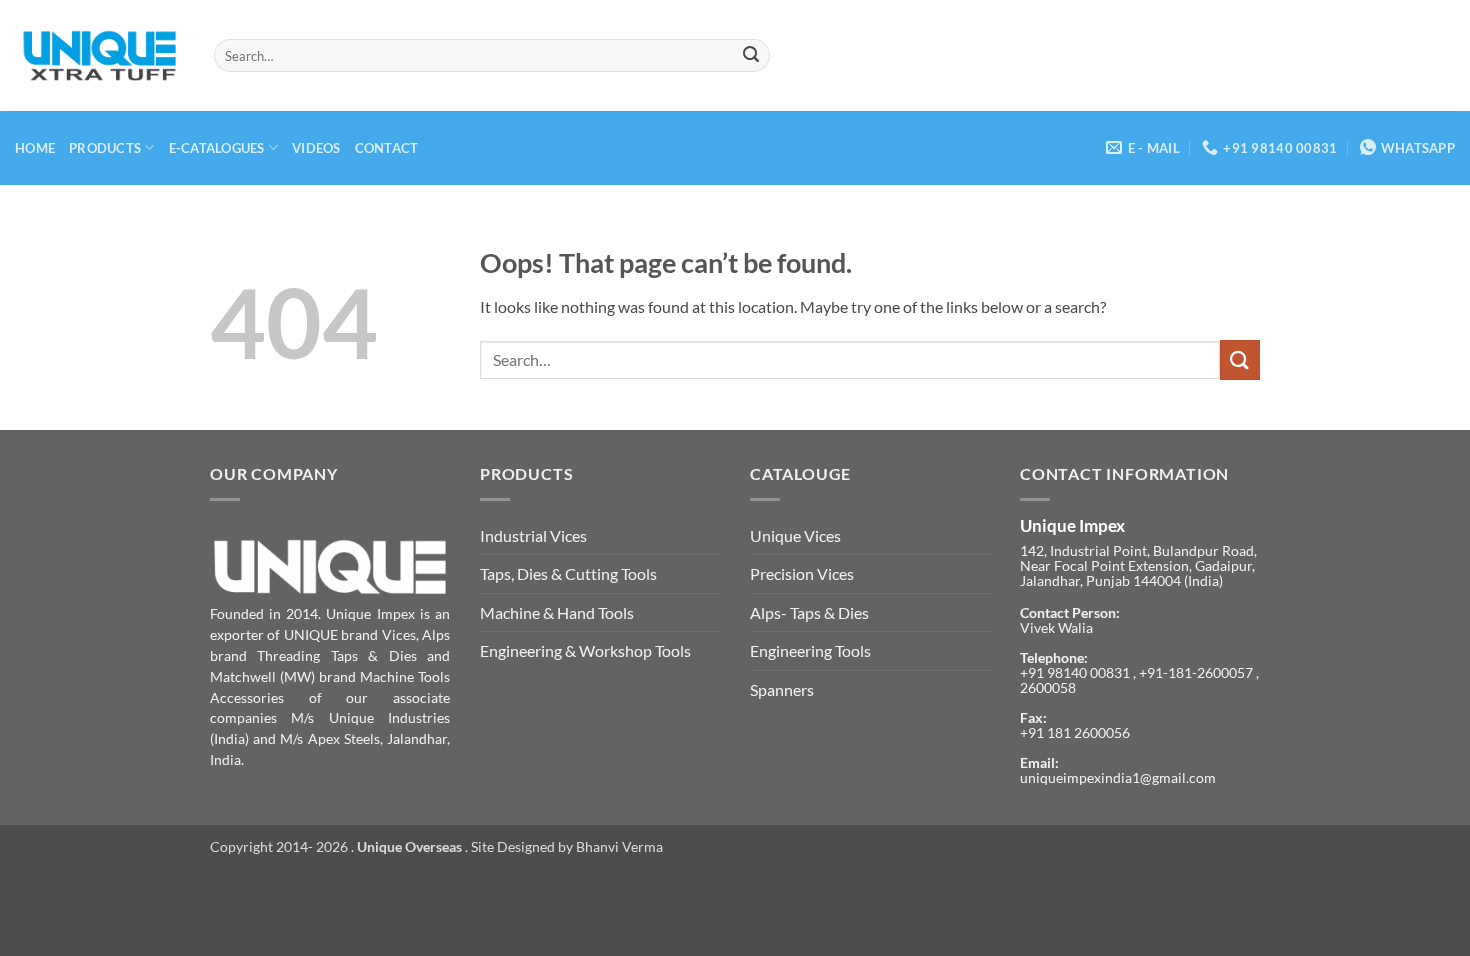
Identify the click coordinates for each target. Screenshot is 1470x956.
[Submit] (751, 56)
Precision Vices (802, 573)
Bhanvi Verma (619, 846)
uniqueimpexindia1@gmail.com (1118, 778)
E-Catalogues (217, 148)
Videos (316, 148)
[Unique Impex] (99, 56)
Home (35, 148)
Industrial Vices (533, 535)
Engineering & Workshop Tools (585, 650)
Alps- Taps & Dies (809, 612)
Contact (387, 148)
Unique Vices (795, 535)
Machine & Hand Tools (557, 612)
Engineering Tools (810, 650)
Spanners (782, 689)
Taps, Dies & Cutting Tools (568, 573)
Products (105, 148)
